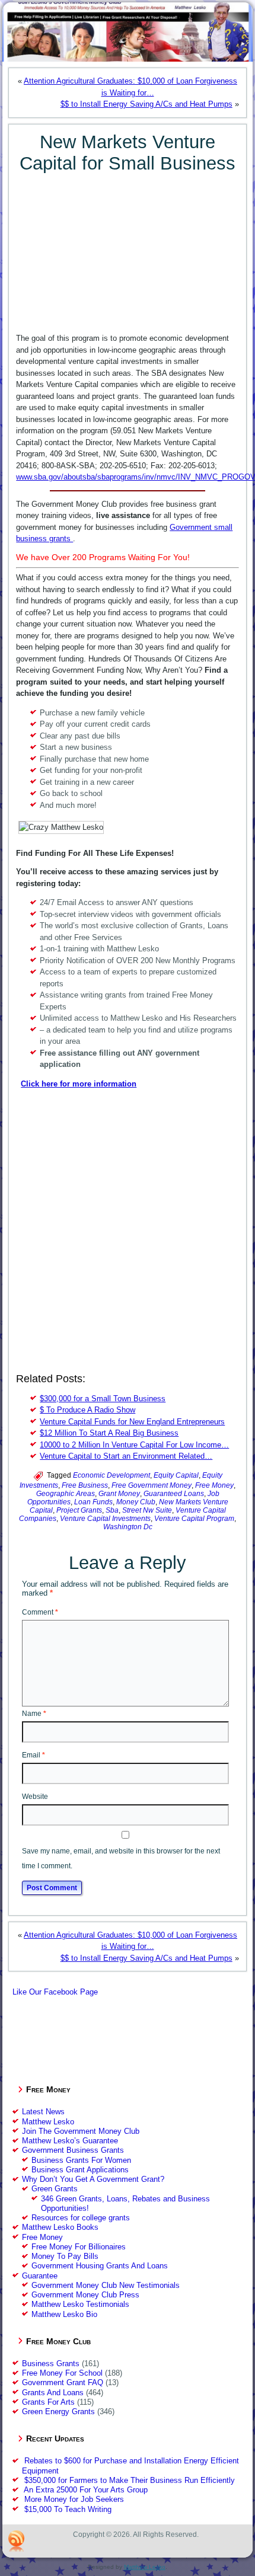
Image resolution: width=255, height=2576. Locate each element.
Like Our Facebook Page (55, 1992)
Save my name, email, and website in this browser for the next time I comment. (121, 1859)
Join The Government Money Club (81, 2131)
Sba (112, 1510)
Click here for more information (79, 1084)
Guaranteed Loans (174, 1494)
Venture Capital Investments (105, 1519)
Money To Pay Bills (65, 2256)
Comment (40, 1612)
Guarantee (40, 2276)
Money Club (136, 1502)
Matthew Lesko (48, 2122)
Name (34, 1714)
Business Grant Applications (80, 2170)
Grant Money (119, 1494)
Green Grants (55, 2189)
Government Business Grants (73, 2150)
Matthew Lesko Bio (64, 2314)
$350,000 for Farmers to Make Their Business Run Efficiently (130, 2480)
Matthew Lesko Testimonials (80, 2304)
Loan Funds (93, 1502)
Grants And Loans (53, 2393)
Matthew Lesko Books (60, 2227)
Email (34, 1755)
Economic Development (111, 1475)
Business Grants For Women (81, 2160)
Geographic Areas (66, 1494)
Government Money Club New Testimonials (106, 2285)
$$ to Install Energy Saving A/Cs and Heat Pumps (146, 104)
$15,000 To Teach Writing (68, 2509)
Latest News (43, 2112)
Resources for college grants (81, 2218)
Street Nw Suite (147, 1510)
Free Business (85, 1485)
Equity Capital (176, 1475)
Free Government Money (152, 1485)
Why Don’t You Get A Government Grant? (93, 2179)
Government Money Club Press (85, 2295)
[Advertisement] (128, 248)
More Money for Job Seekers (74, 2499)
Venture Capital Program (194, 1519)
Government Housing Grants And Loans (100, 2266)
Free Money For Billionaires (79, 2247)
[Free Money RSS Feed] (17, 2541)
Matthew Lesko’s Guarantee (70, 2141)
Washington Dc (128, 1527)
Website (35, 1797)
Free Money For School (62, 2373)
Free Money (214, 1485)
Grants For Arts (48, 2402)
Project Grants (79, 1510)
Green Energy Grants (58, 2412)
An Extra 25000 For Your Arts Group (86, 2490)
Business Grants (51, 2364)
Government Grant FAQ (63, 2382)
